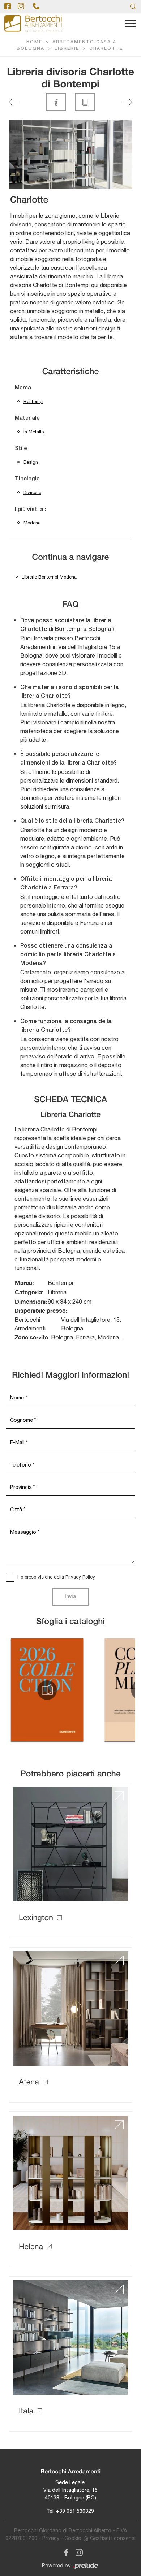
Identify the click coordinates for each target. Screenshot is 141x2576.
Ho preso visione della (56, 1577)
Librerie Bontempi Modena (49, 577)
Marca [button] (23, 388)
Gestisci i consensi (113, 2538)
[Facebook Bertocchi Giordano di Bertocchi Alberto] (65, 2551)
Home (34, 42)
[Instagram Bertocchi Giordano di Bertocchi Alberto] (77, 2551)
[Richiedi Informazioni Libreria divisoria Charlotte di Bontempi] (56, 102)
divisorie (32, 492)
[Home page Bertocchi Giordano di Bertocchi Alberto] (33, 24)
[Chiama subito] (36, 6)
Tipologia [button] (27, 479)
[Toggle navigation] (130, 24)
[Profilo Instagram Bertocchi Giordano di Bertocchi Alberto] (21, 6)
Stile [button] (21, 449)
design (31, 462)
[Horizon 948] (13, 102)
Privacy (51, 2538)
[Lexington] (128, 102)
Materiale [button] (27, 418)
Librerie (67, 49)
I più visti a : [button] (31, 510)
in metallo (34, 432)
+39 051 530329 (75, 2511)
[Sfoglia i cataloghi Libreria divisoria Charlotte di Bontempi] (85, 102)
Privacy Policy (80, 1577)
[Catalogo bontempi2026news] (47, 1690)
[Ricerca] (133, 6)
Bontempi (33, 401)
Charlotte (106, 49)
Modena (32, 523)
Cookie (73, 2538)
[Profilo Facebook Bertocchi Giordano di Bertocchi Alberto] (8, 6)
